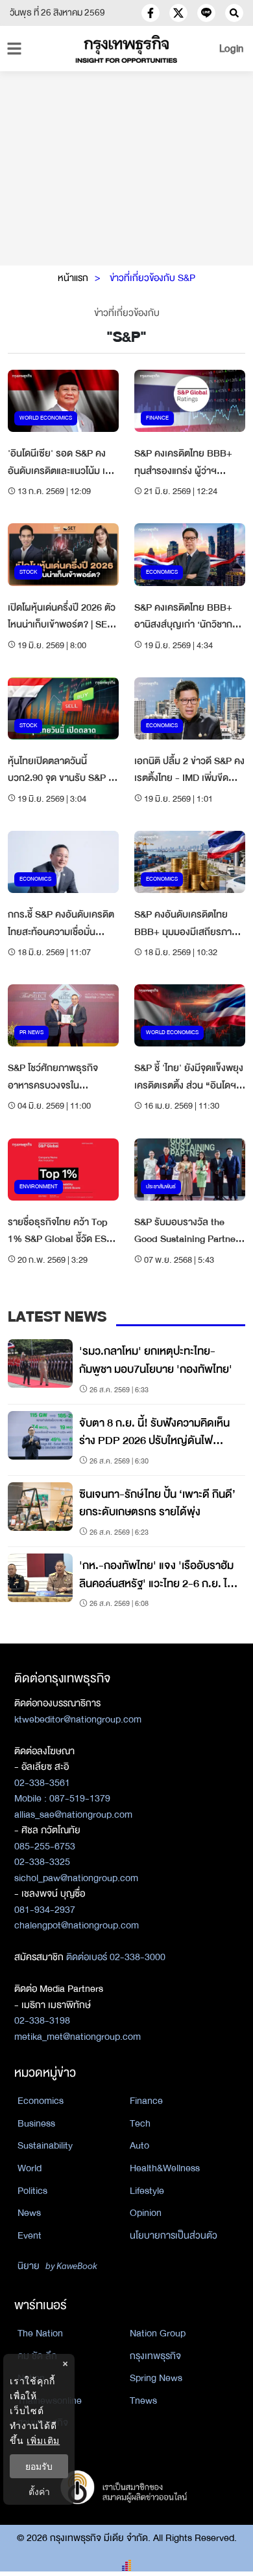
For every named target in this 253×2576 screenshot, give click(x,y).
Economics (41, 2101)
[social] (151, 13)
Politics (32, 2191)
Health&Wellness (165, 2168)
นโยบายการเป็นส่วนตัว (174, 2235)
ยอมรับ (39, 2466)
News (29, 2213)
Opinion (146, 2213)
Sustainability (45, 2145)
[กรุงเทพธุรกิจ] (127, 49)
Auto (139, 2145)
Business (36, 2123)
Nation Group (158, 2333)
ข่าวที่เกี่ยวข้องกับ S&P (152, 278)
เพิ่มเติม (43, 2440)
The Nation (40, 2333)
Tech (140, 2123)
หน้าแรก (73, 278)
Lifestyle (147, 2191)
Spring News (156, 2378)
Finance (146, 2101)
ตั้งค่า (39, 2491)
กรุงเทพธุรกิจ (155, 2356)
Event (30, 2235)
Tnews (143, 2401)
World (30, 2168)
